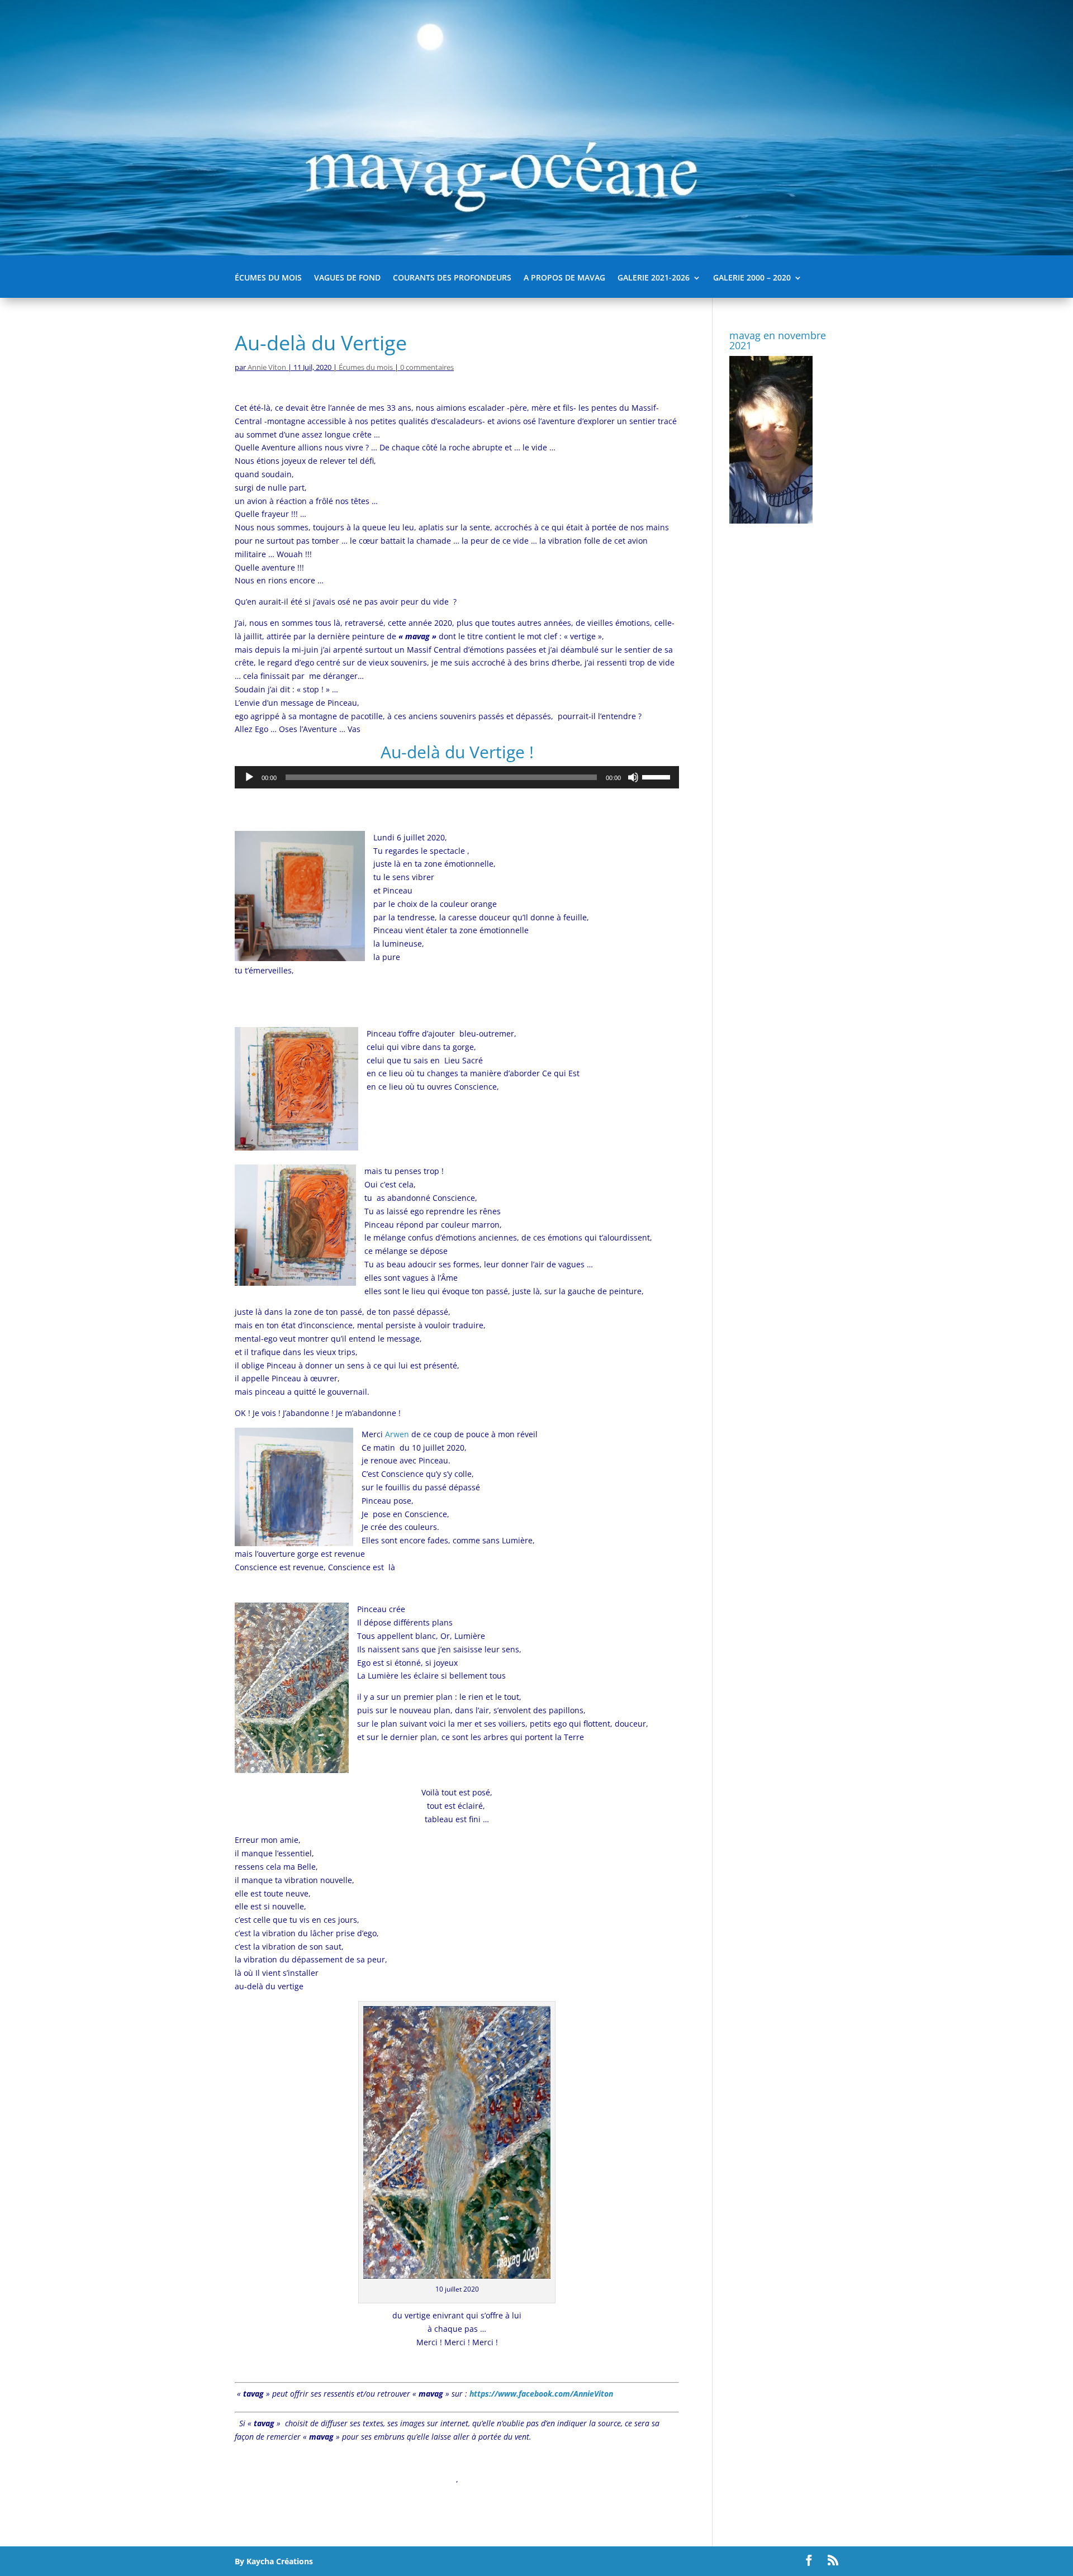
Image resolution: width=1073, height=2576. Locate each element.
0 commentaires (427, 367)
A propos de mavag (564, 278)
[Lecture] (249, 777)
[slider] (658, 776)
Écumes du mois (268, 278)
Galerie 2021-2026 (654, 278)
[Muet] (633, 777)
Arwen (397, 1434)
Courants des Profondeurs (452, 278)
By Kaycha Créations (274, 2561)
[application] (457, 777)
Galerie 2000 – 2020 (752, 278)
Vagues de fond (347, 278)
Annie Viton (267, 367)
